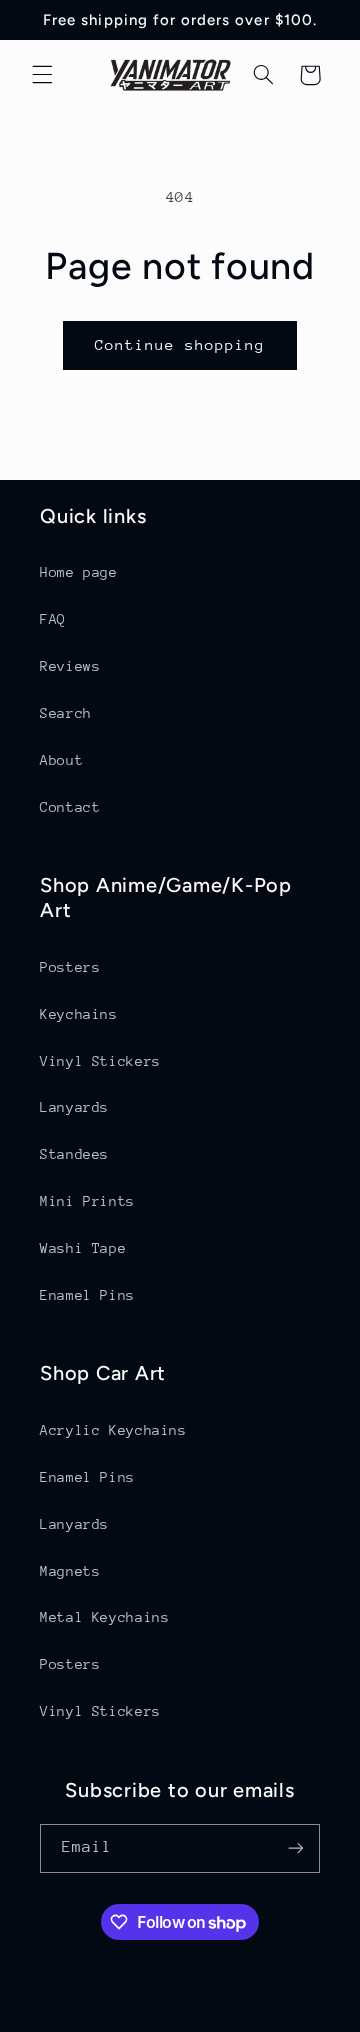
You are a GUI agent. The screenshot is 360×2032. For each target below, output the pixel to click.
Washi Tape (83, 1248)
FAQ (53, 619)
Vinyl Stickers (100, 1061)
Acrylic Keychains (113, 1430)
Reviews (70, 666)
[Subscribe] (296, 1848)
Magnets (70, 1571)
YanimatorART (138, 2019)
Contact (70, 807)
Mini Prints (87, 1201)
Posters (70, 967)
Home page (79, 572)
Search (66, 713)
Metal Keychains (104, 1617)
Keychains (79, 1014)
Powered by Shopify (260, 2019)
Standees (74, 1154)
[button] (42, 75)
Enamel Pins (87, 1295)
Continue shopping (180, 344)
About (61, 760)
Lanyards (74, 1107)
